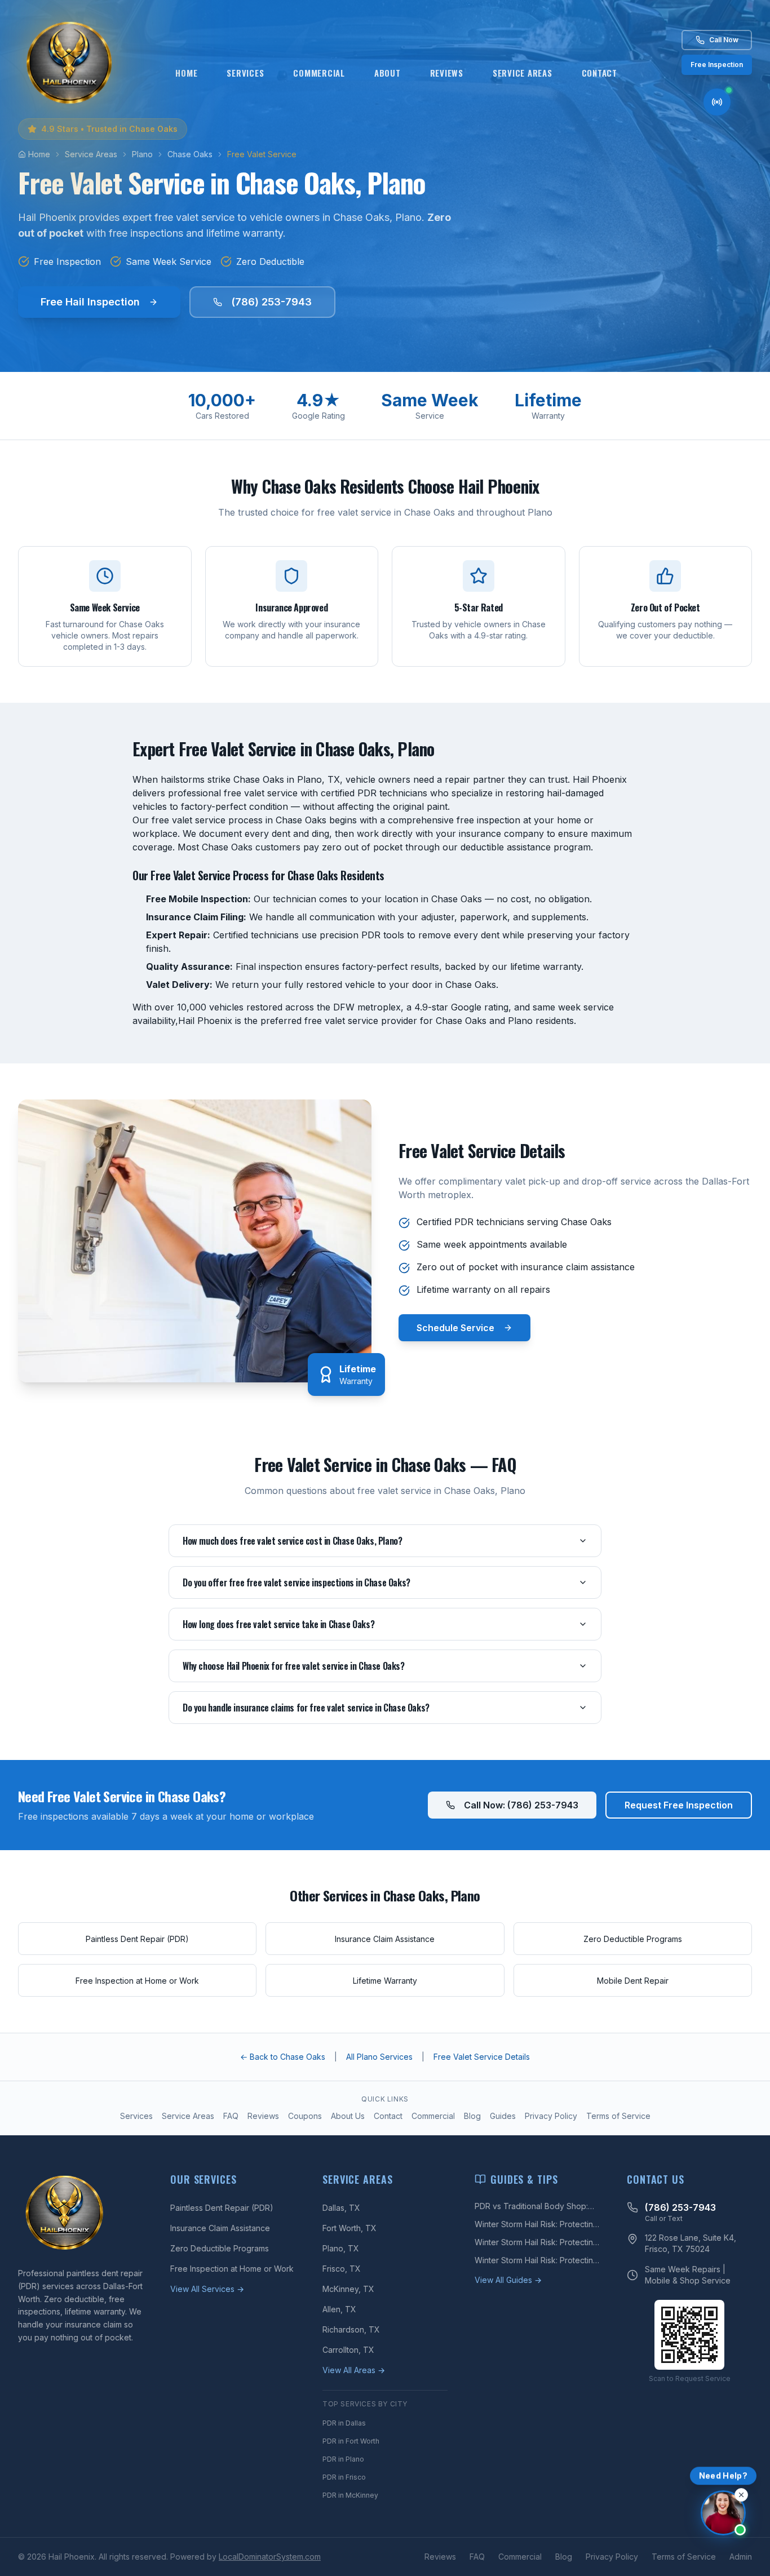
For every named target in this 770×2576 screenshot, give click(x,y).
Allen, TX (339, 2309)
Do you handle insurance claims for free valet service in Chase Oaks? (306, 1708)
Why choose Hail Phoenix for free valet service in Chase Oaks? (294, 1666)
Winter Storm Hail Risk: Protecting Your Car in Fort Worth (536, 2243)
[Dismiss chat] (741, 2495)
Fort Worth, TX (349, 2228)
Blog (472, 2116)
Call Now (724, 40)
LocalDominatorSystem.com (270, 2557)
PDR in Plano (343, 2459)
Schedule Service (455, 1328)
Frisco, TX (342, 2269)
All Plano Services (379, 2057)
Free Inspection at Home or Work (232, 2269)
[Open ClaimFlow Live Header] (717, 102)
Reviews (447, 73)
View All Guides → (508, 2280)
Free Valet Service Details (482, 2057)
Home (186, 73)
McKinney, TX (348, 2289)
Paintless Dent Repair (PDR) (222, 2208)
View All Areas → (354, 2370)
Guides (503, 2116)
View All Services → (207, 2289)
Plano (142, 154)
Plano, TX (341, 2248)
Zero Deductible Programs (220, 2248)
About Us (348, 2116)
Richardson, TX (351, 2329)
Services (245, 73)
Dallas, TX (341, 2208)
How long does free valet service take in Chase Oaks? (278, 1624)
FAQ (231, 2116)
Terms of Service (618, 2116)
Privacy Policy (551, 2116)
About (388, 73)
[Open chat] (723, 2513)
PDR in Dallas (344, 2423)
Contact (599, 73)
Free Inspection (717, 65)
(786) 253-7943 (271, 302)
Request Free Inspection (679, 1805)
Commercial (319, 73)
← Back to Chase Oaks (283, 2057)
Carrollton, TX (348, 2350)
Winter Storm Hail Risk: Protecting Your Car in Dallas (536, 2225)
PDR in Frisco (344, 2477)
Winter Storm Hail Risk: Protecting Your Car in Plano (536, 2261)
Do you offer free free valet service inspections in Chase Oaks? (297, 1582)
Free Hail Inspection (90, 302)
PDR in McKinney (350, 2495)
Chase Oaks (190, 154)
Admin (741, 2557)
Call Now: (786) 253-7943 (521, 1805)
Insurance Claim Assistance (220, 2228)
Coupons (305, 2116)
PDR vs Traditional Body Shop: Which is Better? (531, 2207)
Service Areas (523, 73)
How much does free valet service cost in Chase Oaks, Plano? (292, 1541)
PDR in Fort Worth (351, 2441)
